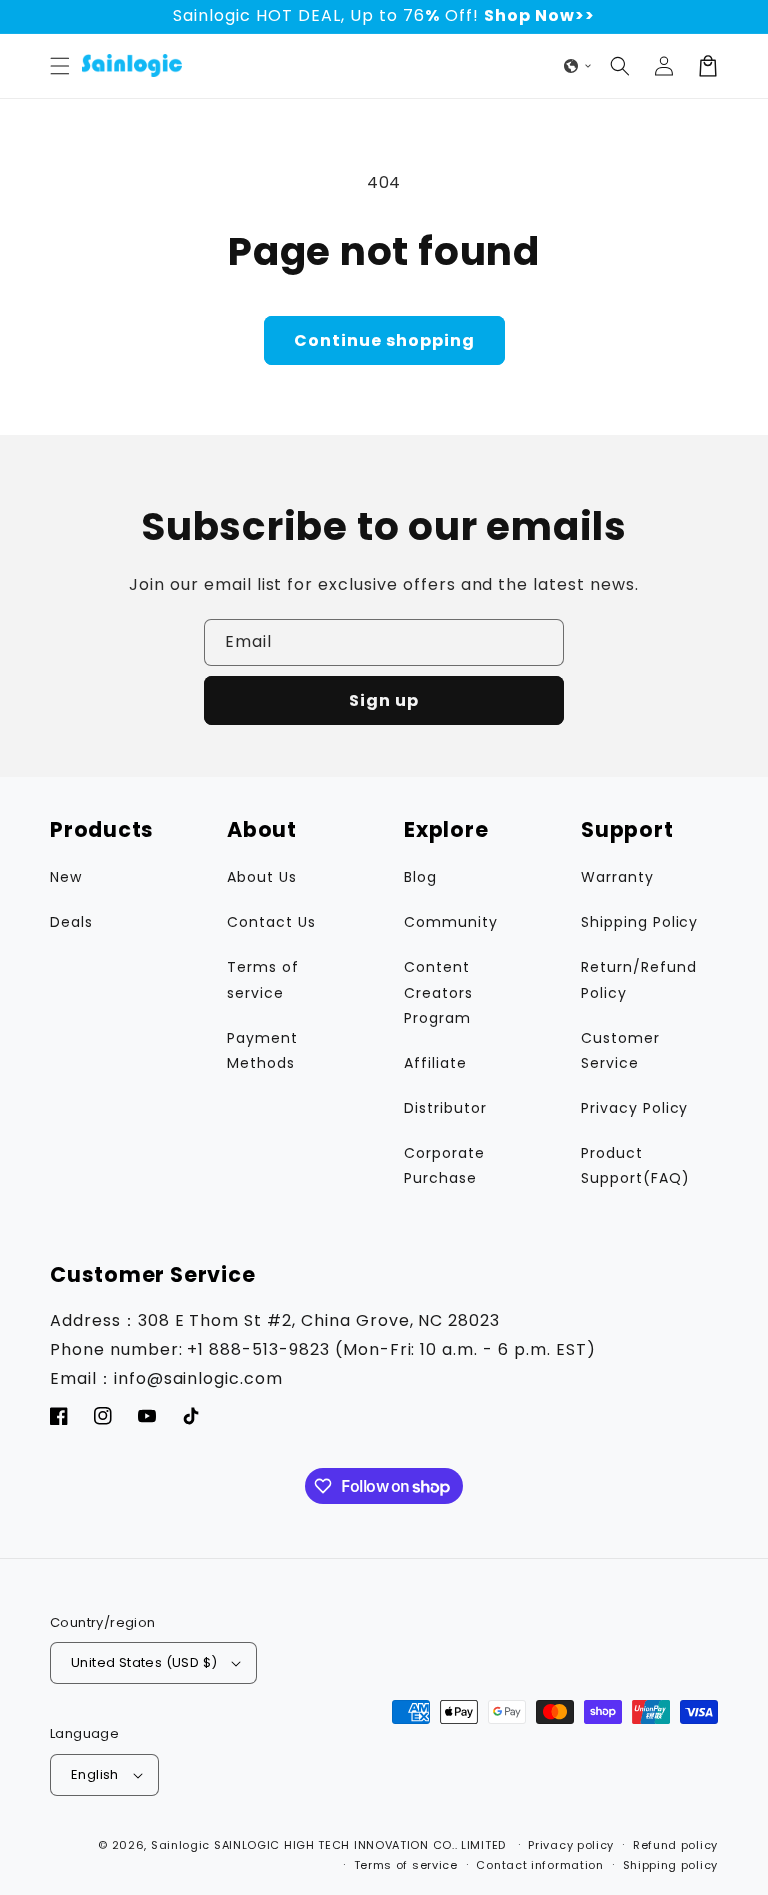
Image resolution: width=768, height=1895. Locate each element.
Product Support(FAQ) (635, 1165)
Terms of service (263, 979)
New (66, 877)
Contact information (539, 1865)
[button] (60, 66)
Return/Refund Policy (638, 979)
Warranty (617, 877)
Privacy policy (571, 1845)
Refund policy (675, 1845)
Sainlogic (180, 1845)
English (95, 1774)
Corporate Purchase (444, 1165)
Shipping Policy (639, 922)
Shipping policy (671, 1865)
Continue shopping (384, 340)
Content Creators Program (438, 992)
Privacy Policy (634, 1108)
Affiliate (435, 1063)
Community (451, 922)
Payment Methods (262, 1050)
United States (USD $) (144, 1662)
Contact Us (271, 922)
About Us (262, 877)
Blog (420, 877)
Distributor (445, 1108)
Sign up (384, 700)
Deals (71, 922)
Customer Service (620, 1050)
